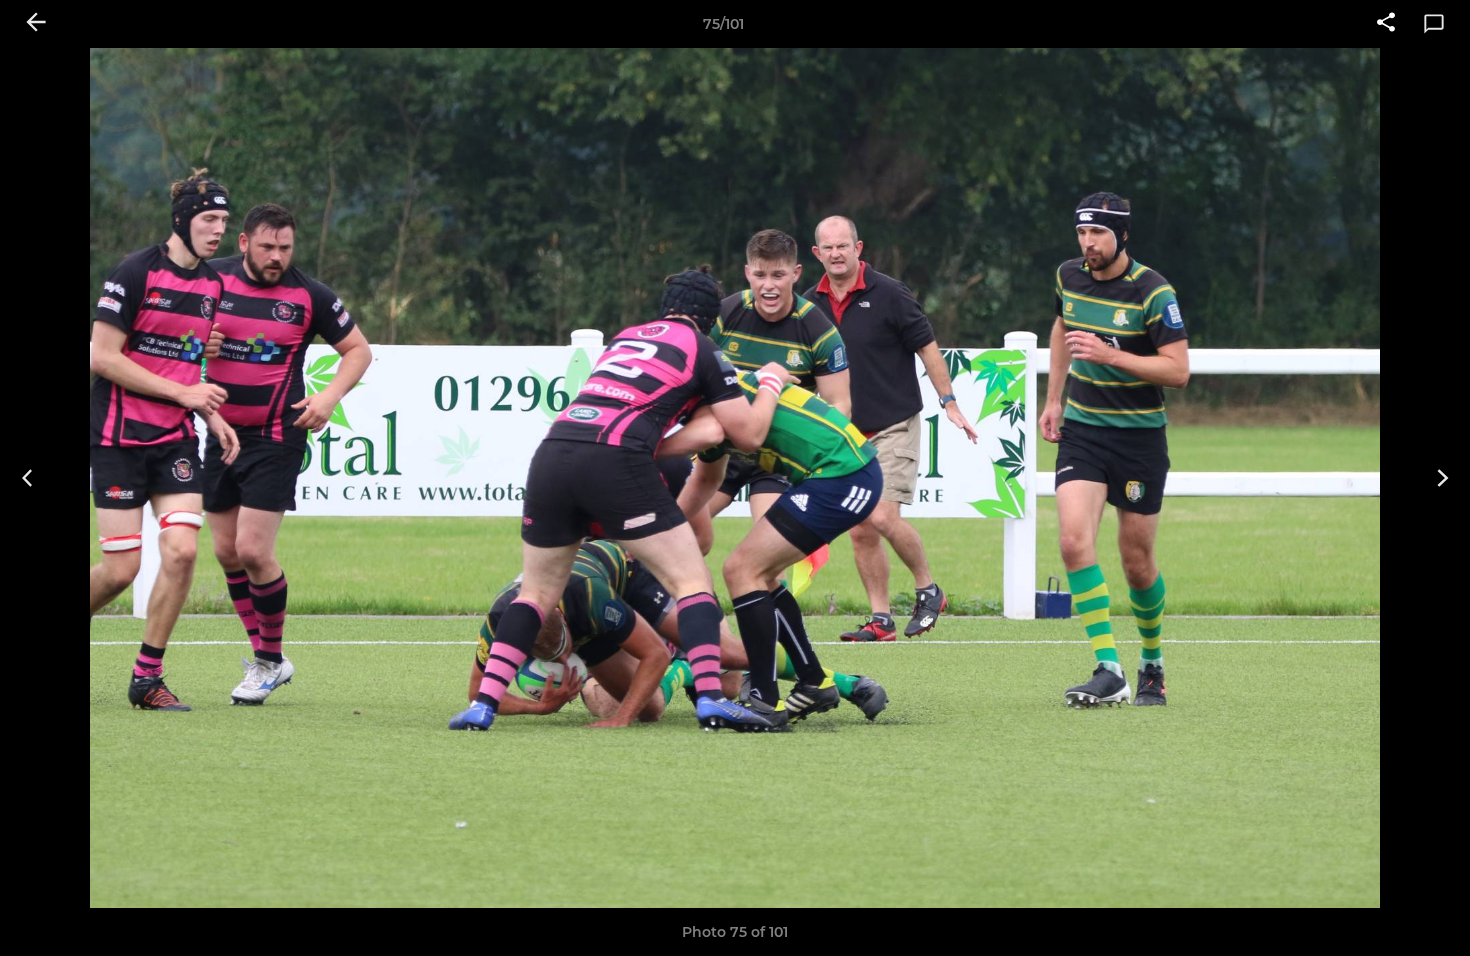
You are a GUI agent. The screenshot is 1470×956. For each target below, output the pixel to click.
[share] (1386, 24)
